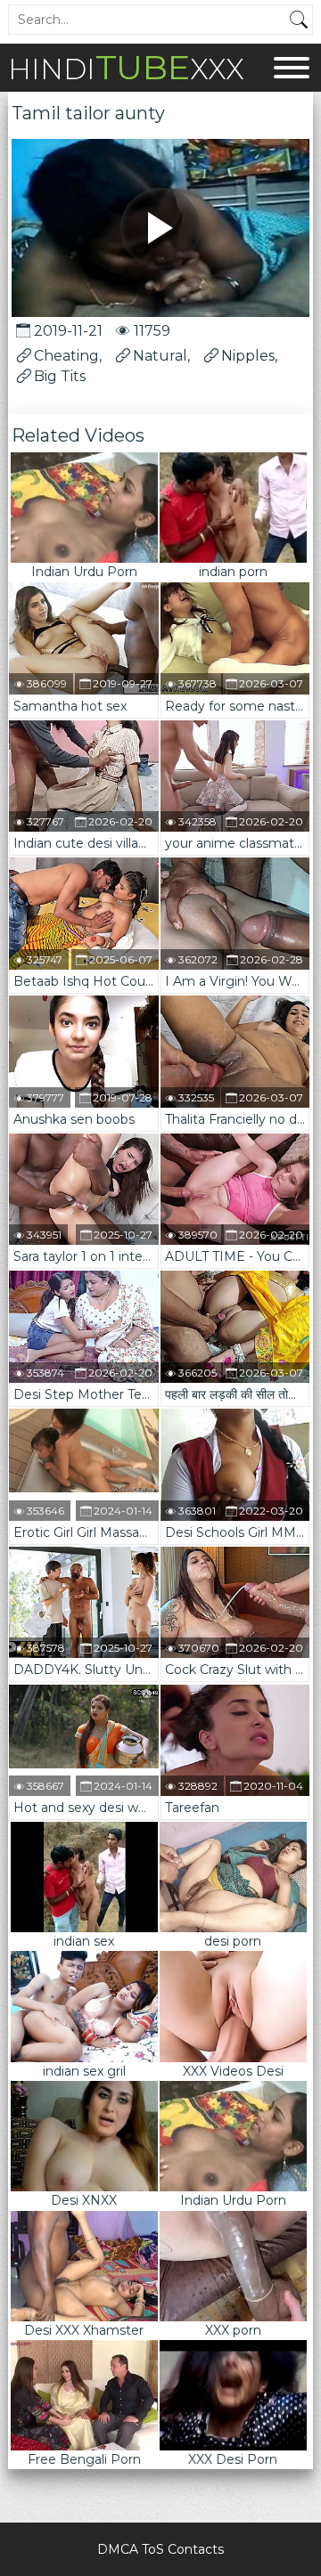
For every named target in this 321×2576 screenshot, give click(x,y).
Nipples (248, 356)
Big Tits (60, 376)
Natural (160, 356)
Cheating (66, 356)
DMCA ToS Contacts (160, 2549)
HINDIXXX (126, 67)
